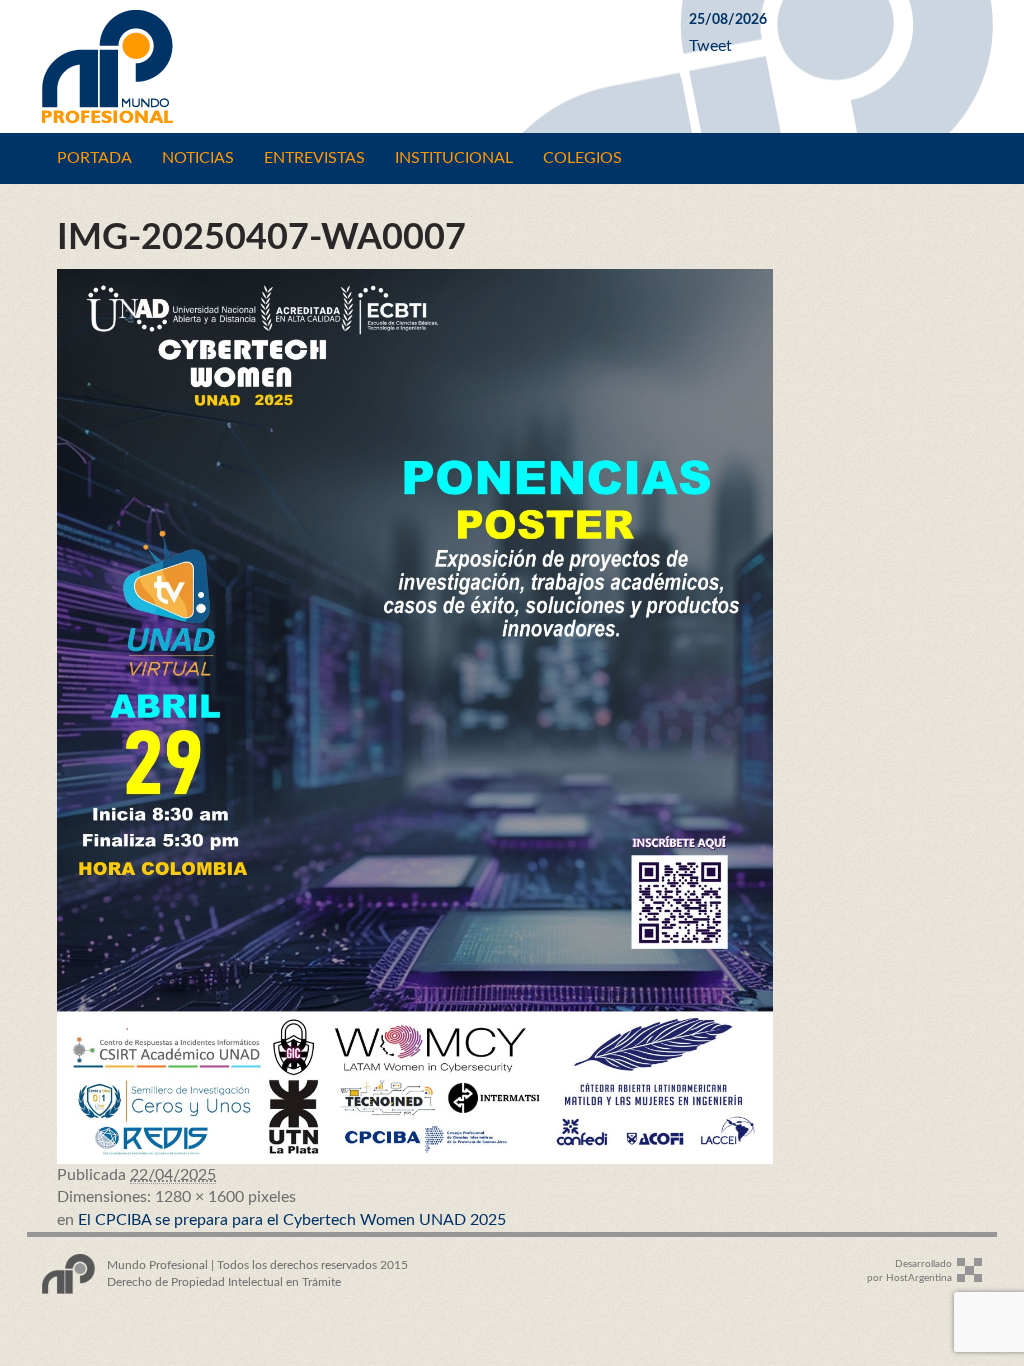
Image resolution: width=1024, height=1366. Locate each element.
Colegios (582, 158)
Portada (94, 158)
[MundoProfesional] (350, 66)
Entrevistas (314, 158)
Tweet (710, 46)
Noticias (198, 158)
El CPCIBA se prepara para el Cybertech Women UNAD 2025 (292, 1220)
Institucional (454, 158)
